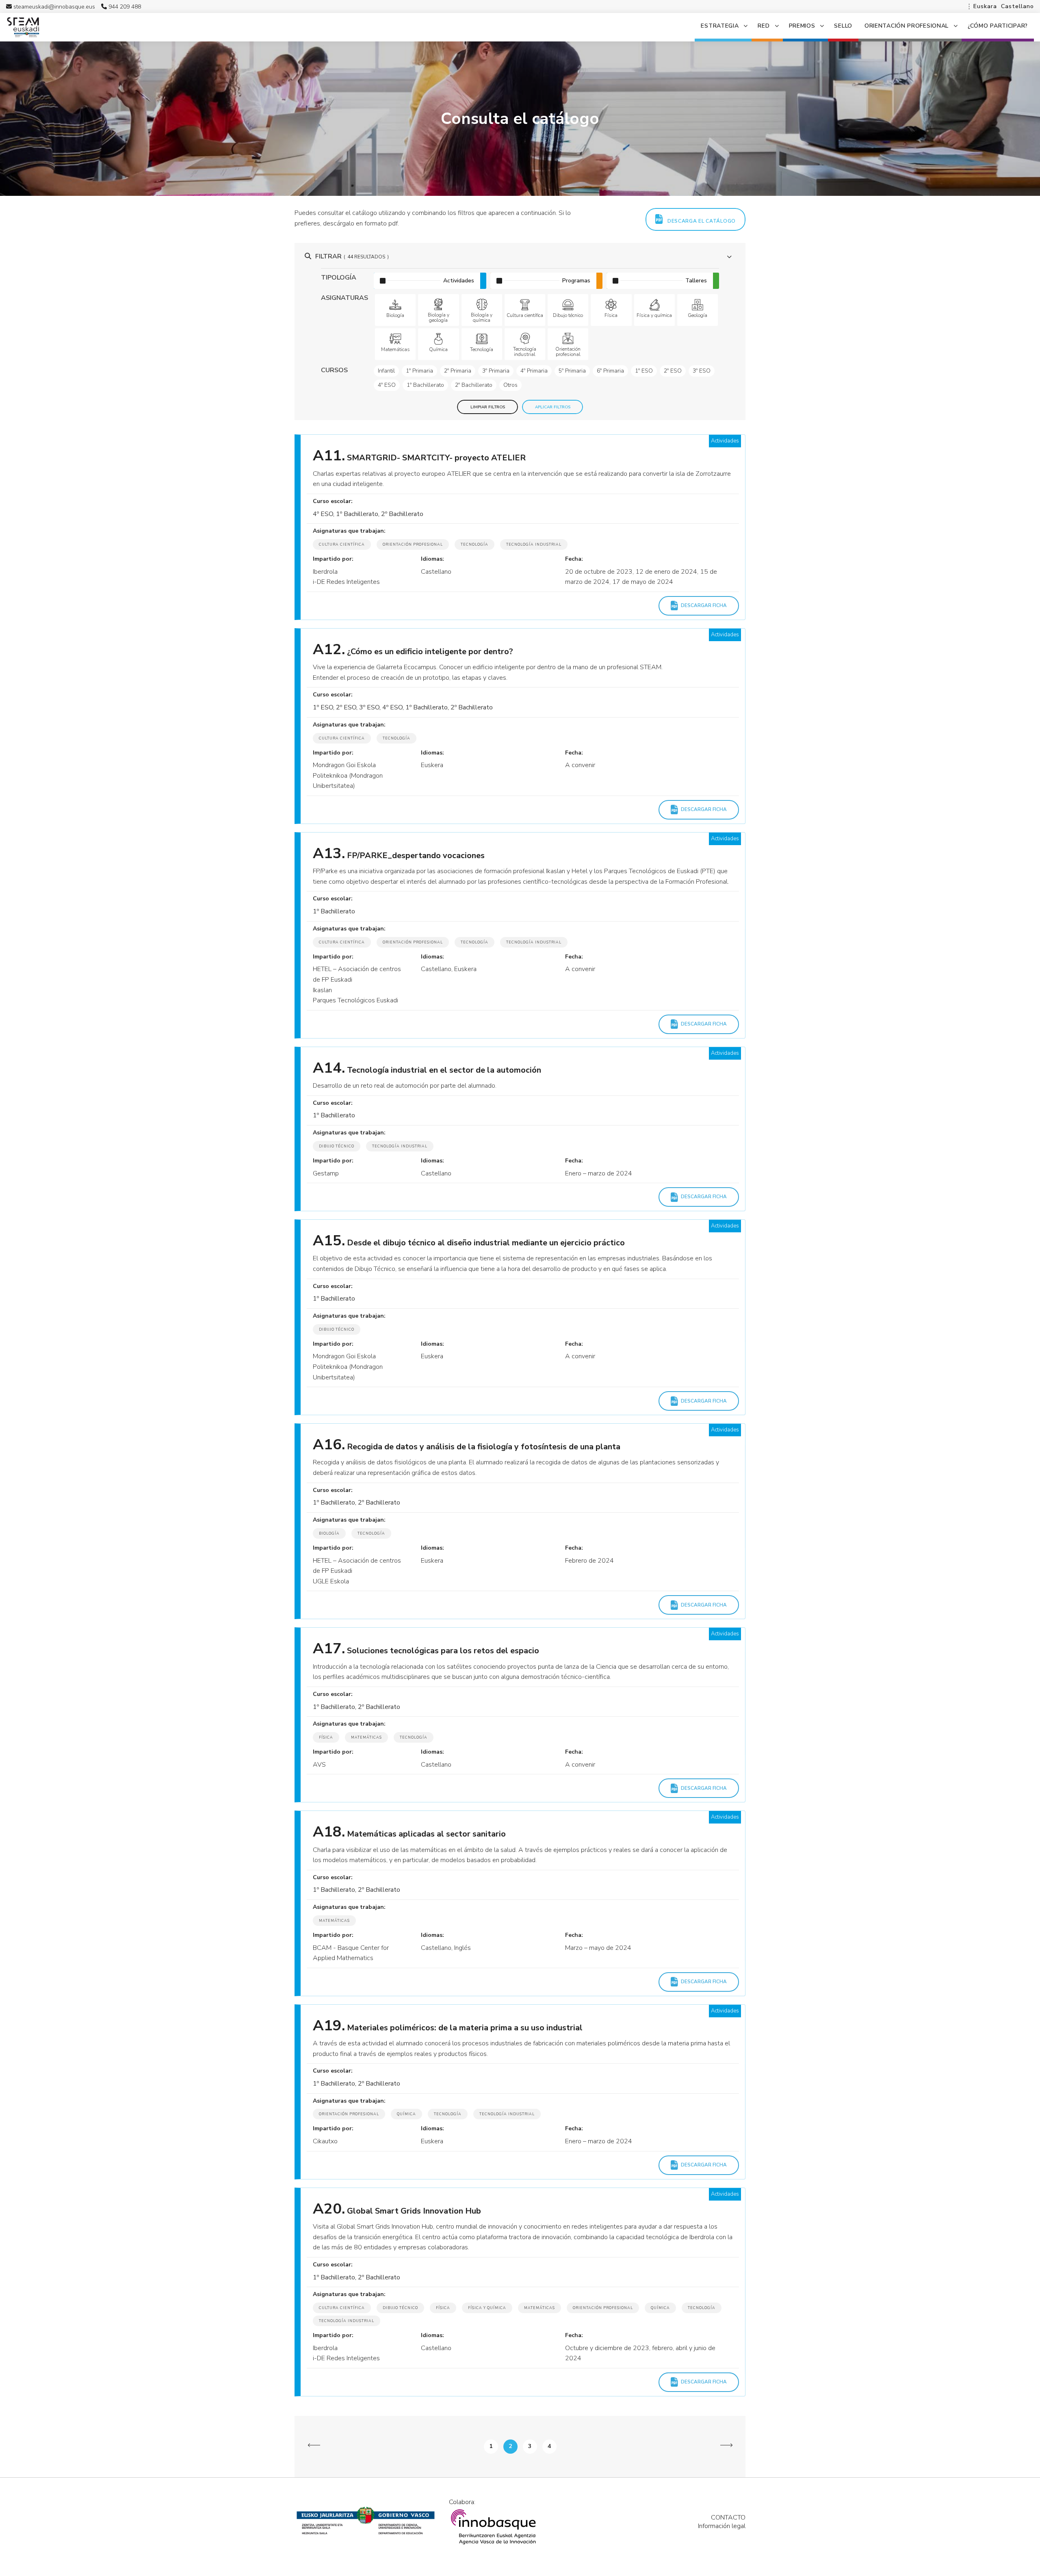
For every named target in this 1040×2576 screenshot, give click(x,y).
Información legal (722, 2526)
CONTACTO (728, 2517)
